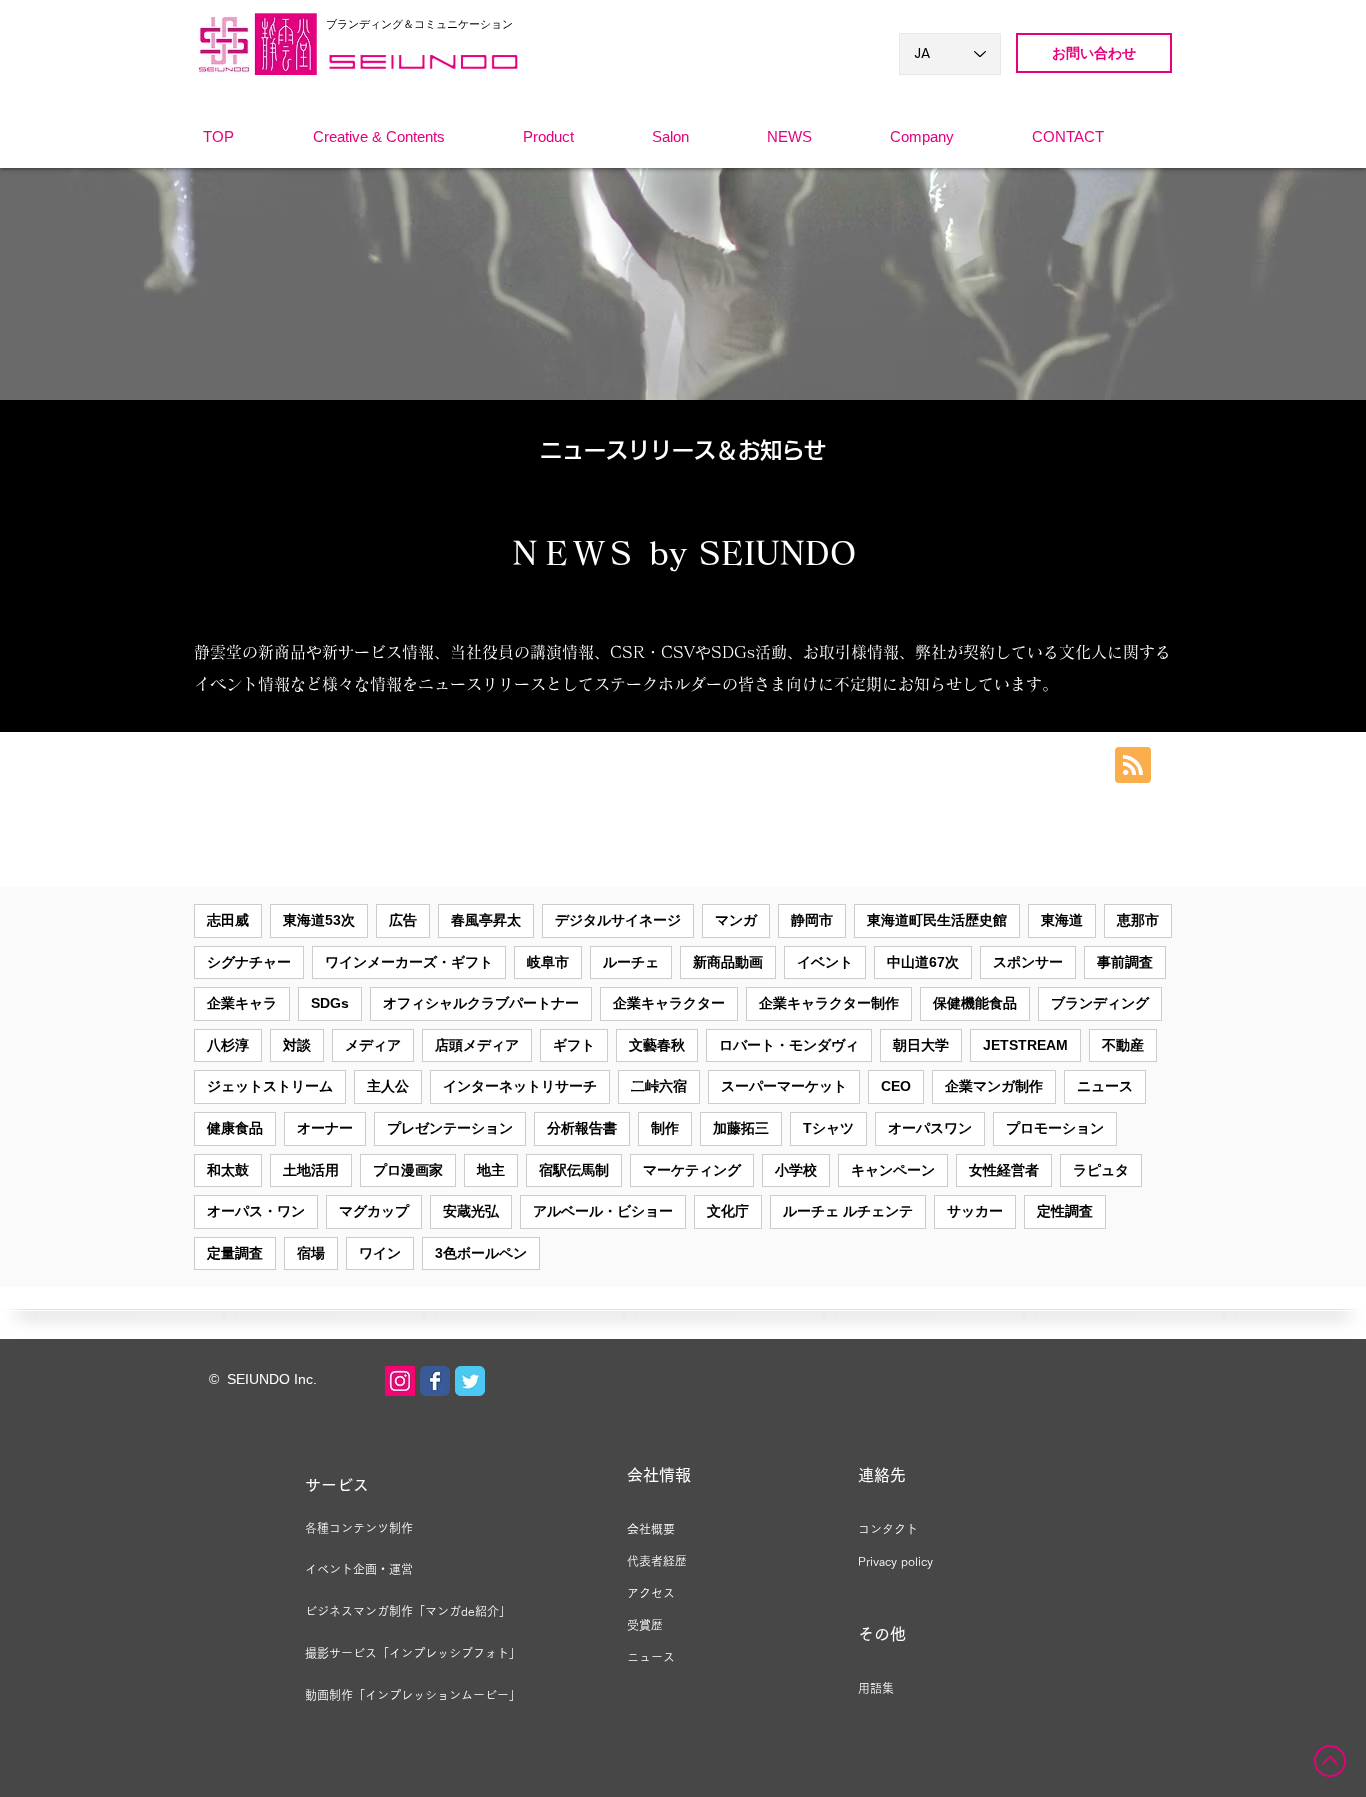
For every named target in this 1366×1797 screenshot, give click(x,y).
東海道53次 (319, 920)
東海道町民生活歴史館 (937, 920)
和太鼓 (228, 1170)
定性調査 (1065, 1211)
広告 (403, 920)
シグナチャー (249, 962)
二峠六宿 (659, 1086)
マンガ (736, 920)
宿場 (311, 1253)
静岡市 (812, 920)
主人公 (388, 1086)
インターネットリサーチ (520, 1086)
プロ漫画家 (408, 1170)
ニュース (1105, 1086)
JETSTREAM (1025, 1045)
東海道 (1062, 920)
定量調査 (235, 1253)
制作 (665, 1128)
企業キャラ (242, 1003)
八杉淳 (228, 1045)
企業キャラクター (669, 1003)
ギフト (574, 1045)
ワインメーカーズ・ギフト (409, 962)
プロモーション (1055, 1128)
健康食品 (235, 1128)
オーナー (325, 1128)
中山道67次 (923, 962)
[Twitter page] (470, 1381)
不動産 (1123, 1045)
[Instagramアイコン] (400, 1381)
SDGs (330, 1003)
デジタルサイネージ (618, 920)
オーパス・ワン (256, 1211)
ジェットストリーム (270, 1086)
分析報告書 (582, 1128)
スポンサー (1028, 962)
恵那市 (1138, 920)
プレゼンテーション (450, 1128)
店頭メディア (477, 1045)
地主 (491, 1170)
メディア (373, 1045)
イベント (825, 962)
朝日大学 (921, 1045)
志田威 (228, 920)
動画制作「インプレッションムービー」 (413, 1695)
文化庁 (728, 1211)
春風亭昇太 (486, 920)
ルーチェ (631, 962)
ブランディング (1100, 1003)
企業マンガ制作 (994, 1086)
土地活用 (311, 1170)
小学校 (796, 1170)
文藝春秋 (657, 1045)
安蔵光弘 (471, 1211)
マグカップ (374, 1211)
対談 (297, 1045)
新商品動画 (728, 962)
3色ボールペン (481, 1253)
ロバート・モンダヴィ (789, 1045)
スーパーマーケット (784, 1086)
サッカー (975, 1211)
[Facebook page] (435, 1381)
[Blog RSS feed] (1133, 766)
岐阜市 (548, 962)
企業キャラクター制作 (829, 1003)
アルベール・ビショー (603, 1211)
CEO (896, 1086)
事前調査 (1125, 962)
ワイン (380, 1253)
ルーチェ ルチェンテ (848, 1211)
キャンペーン (893, 1170)
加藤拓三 (741, 1128)
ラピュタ (1101, 1170)
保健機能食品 (975, 1003)
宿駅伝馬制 (574, 1170)
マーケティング (692, 1170)
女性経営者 (1004, 1170)
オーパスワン (930, 1128)
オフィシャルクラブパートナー (481, 1003)
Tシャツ (828, 1128)
